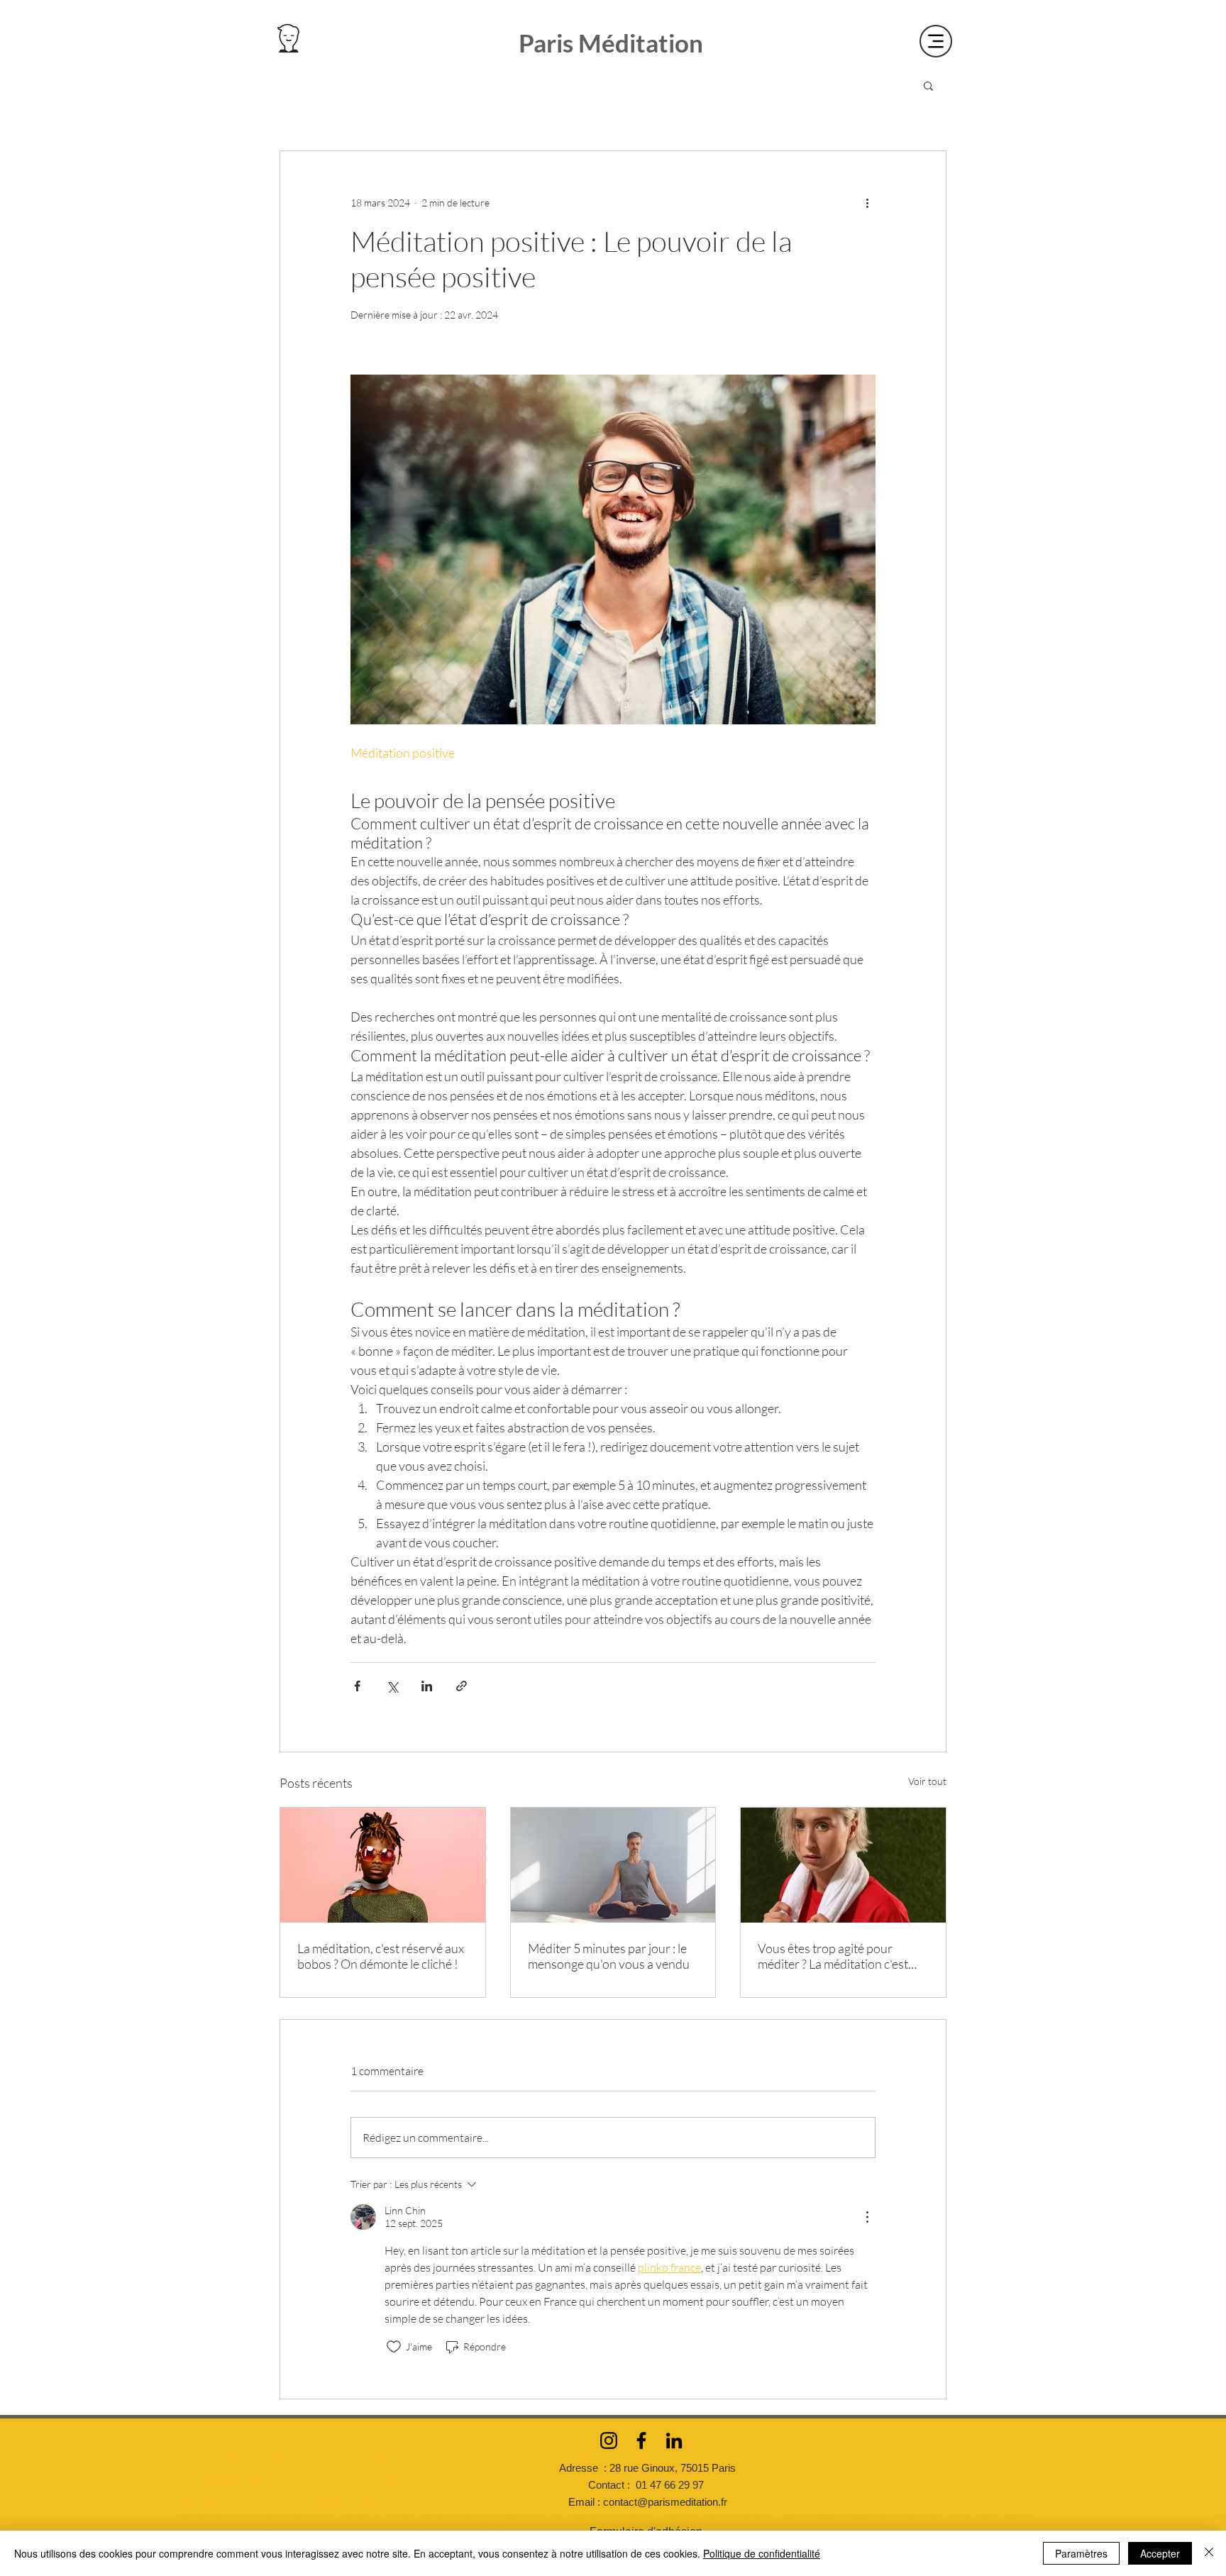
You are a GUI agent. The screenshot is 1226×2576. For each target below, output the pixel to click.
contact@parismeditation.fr (665, 2502)
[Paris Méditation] (383, 1865)
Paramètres (1081, 2553)
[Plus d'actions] (867, 202)
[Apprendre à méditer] (843, 1865)
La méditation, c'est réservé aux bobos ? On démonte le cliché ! (381, 1956)
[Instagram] (609, 2440)
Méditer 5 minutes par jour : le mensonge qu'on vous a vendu (609, 1956)
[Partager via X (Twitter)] (392, 1686)
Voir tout (927, 1781)
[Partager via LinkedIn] (427, 1686)
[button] (928, 85)
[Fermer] (1209, 2553)
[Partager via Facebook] (357, 1686)
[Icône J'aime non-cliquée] (394, 2347)
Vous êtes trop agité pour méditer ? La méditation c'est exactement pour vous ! (833, 1956)
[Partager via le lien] (462, 1686)
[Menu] (936, 41)
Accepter (1160, 2553)
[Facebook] (641, 2440)
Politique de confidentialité (762, 2553)
